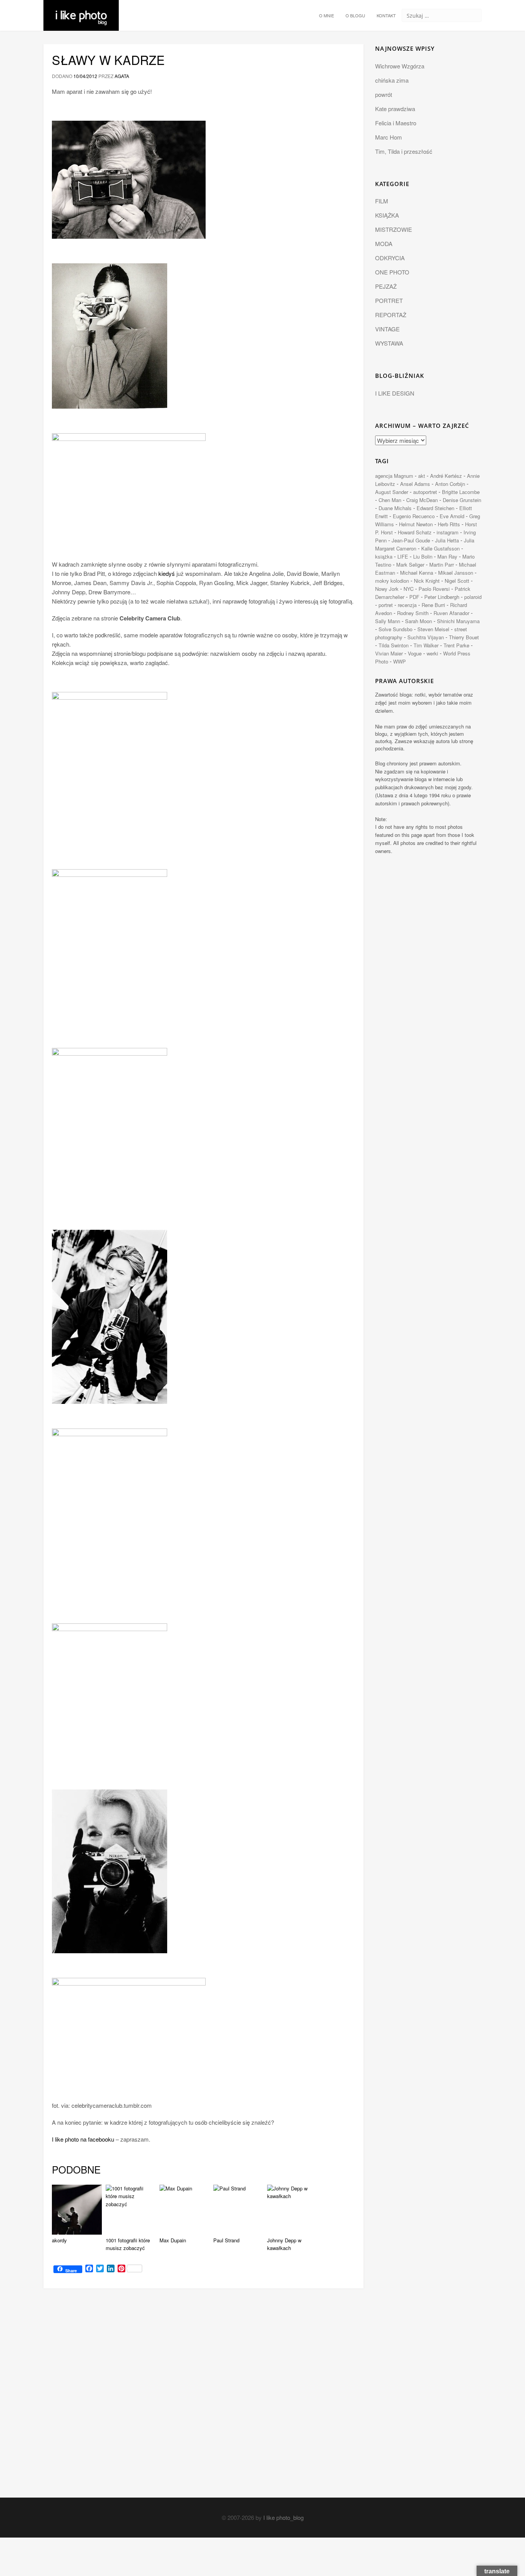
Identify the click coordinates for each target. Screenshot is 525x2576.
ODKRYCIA (390, 258)
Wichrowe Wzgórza (400, 66)
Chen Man (390, 500)
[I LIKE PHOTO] (81, 10)
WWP (400, 661)
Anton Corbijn (450, 484)
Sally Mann (388, 621)
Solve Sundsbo (395, 629)
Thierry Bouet (464, 637)
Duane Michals (395, 508)
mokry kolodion (392, 581)
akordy (59, 2240)
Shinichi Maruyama (458, 621)
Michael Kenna (417, 573)
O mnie (326, 15)
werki (432, 653)
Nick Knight (427, 581)
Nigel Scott (457, 581)
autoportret (425, 492)
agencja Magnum (394, 476)
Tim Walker (426, 645)
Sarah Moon (419, 621)
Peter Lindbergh (442, 597)
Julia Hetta (447, 540)
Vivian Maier (389, 653)
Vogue (415, 653)
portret (386, 605)
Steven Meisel (433, 629)
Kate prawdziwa (395, 109)
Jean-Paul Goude (411, 540)
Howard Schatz (415, 532)
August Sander (392, 492)
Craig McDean (422, 500)
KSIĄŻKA (387, 215)
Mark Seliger (410, 565)
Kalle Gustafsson (440, 548)
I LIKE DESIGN (395, 393)
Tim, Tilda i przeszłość (404, 151)
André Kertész (446, 476)
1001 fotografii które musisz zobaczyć (128, 2244)
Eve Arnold (452, 516)
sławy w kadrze (108, 60)
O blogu (355, 15)
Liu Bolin (423, 556)
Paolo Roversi (434, 589)
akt (422, 476)
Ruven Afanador (451, 613)
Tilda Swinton (394, 645)
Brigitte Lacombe (461, 492)
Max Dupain (173, 2240)
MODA (384, 244)
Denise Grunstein (462, 500)
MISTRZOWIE (394, 229)
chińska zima (392, 80)
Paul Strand (226, 2240)
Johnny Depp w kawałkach (284, 2244)
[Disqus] (204, 2400)
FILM (382, 201)
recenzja (407, 605)
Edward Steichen (435, 508)
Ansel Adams (415, 484)
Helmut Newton (416, 524)
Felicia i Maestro (396, 123)
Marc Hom (389, 137)
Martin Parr (442, 565)
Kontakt (386, 15)
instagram (448, 532)
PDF (414, 597)
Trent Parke (456, 645)
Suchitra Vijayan (426, 637)
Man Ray (447, 556)
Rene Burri (433, 605)
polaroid (473, 597)
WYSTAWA (389, 343)
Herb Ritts (449, 524)
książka (384, 556)
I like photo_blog (283, 2517)
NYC (409, 589)
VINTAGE (387, 329)
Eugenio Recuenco (414, 516)
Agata (122, 76)
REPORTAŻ (391, 315)
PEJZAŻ (386, 286)
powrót (384, 94)
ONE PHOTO (392, 272)
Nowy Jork (387, 589)
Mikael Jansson (456, 573)
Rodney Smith (413, 613)
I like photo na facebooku (83, 2139)
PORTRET (389, 300)
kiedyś (167, 573)
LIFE (403, 556)
